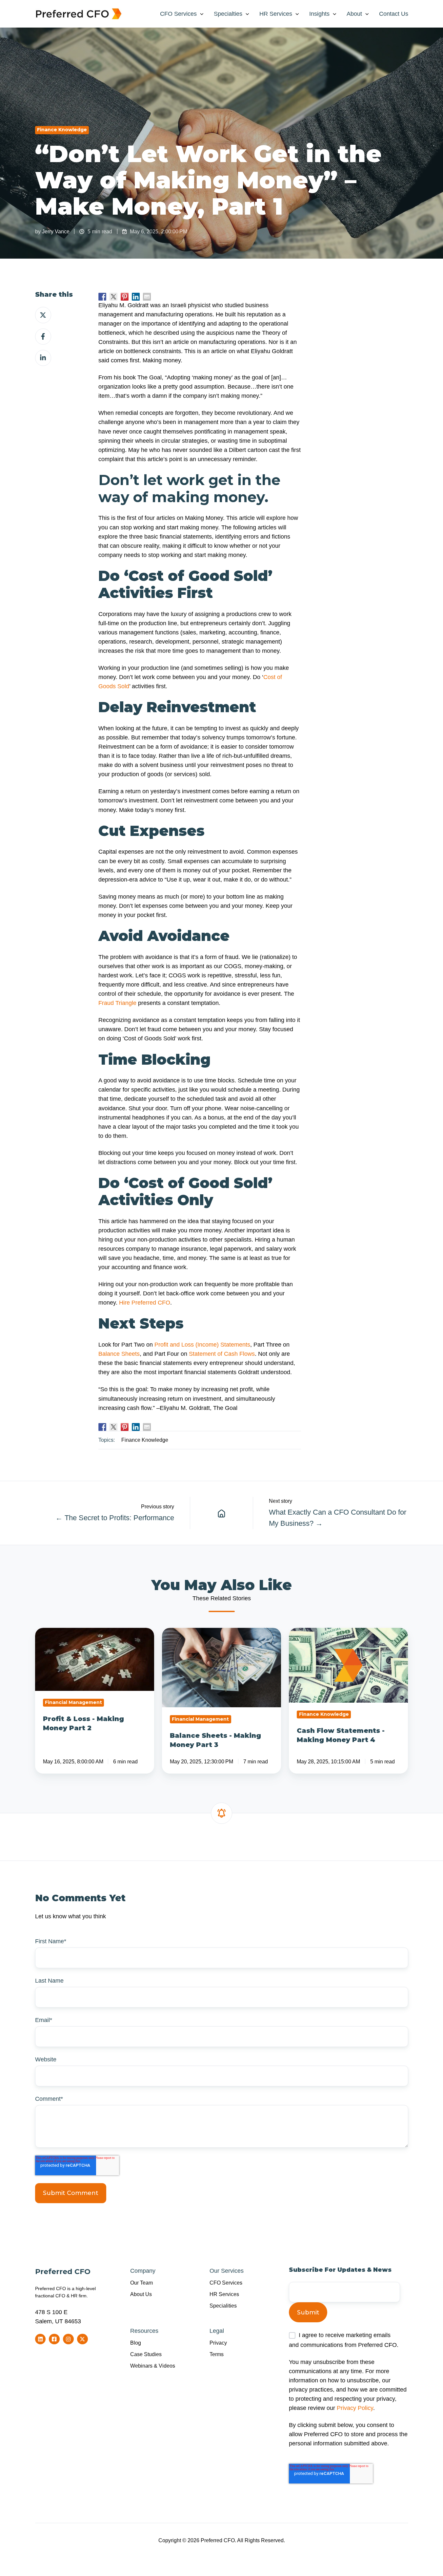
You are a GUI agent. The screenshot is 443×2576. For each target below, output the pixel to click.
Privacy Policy (355, 2408)
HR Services (276, 14)
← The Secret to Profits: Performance (115, 1518)
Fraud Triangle (117, 1003)
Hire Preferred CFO (145, 1303)
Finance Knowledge (62, 130)
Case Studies (146, 2354)
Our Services (227, 2271)
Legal (217, 2331)
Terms (217, 2354)
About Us (141, 2294)
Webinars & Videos (153, 2366)
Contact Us (394, 14)
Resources (144, 2331)
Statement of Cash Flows (222, 1354)
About (354, 14)
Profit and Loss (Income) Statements (202, 1345)
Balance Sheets (119, 1354)
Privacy (218, 2343)
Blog (136, 2343)
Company (143, 2271)
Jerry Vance (56, 231)
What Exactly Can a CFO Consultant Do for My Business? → (338, 1518)
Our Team (141, 2283)
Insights (319, 14)
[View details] (40, 2339)
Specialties (228, 14)
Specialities (223, 2306)
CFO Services (178, 14)
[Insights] (222, 1513)
